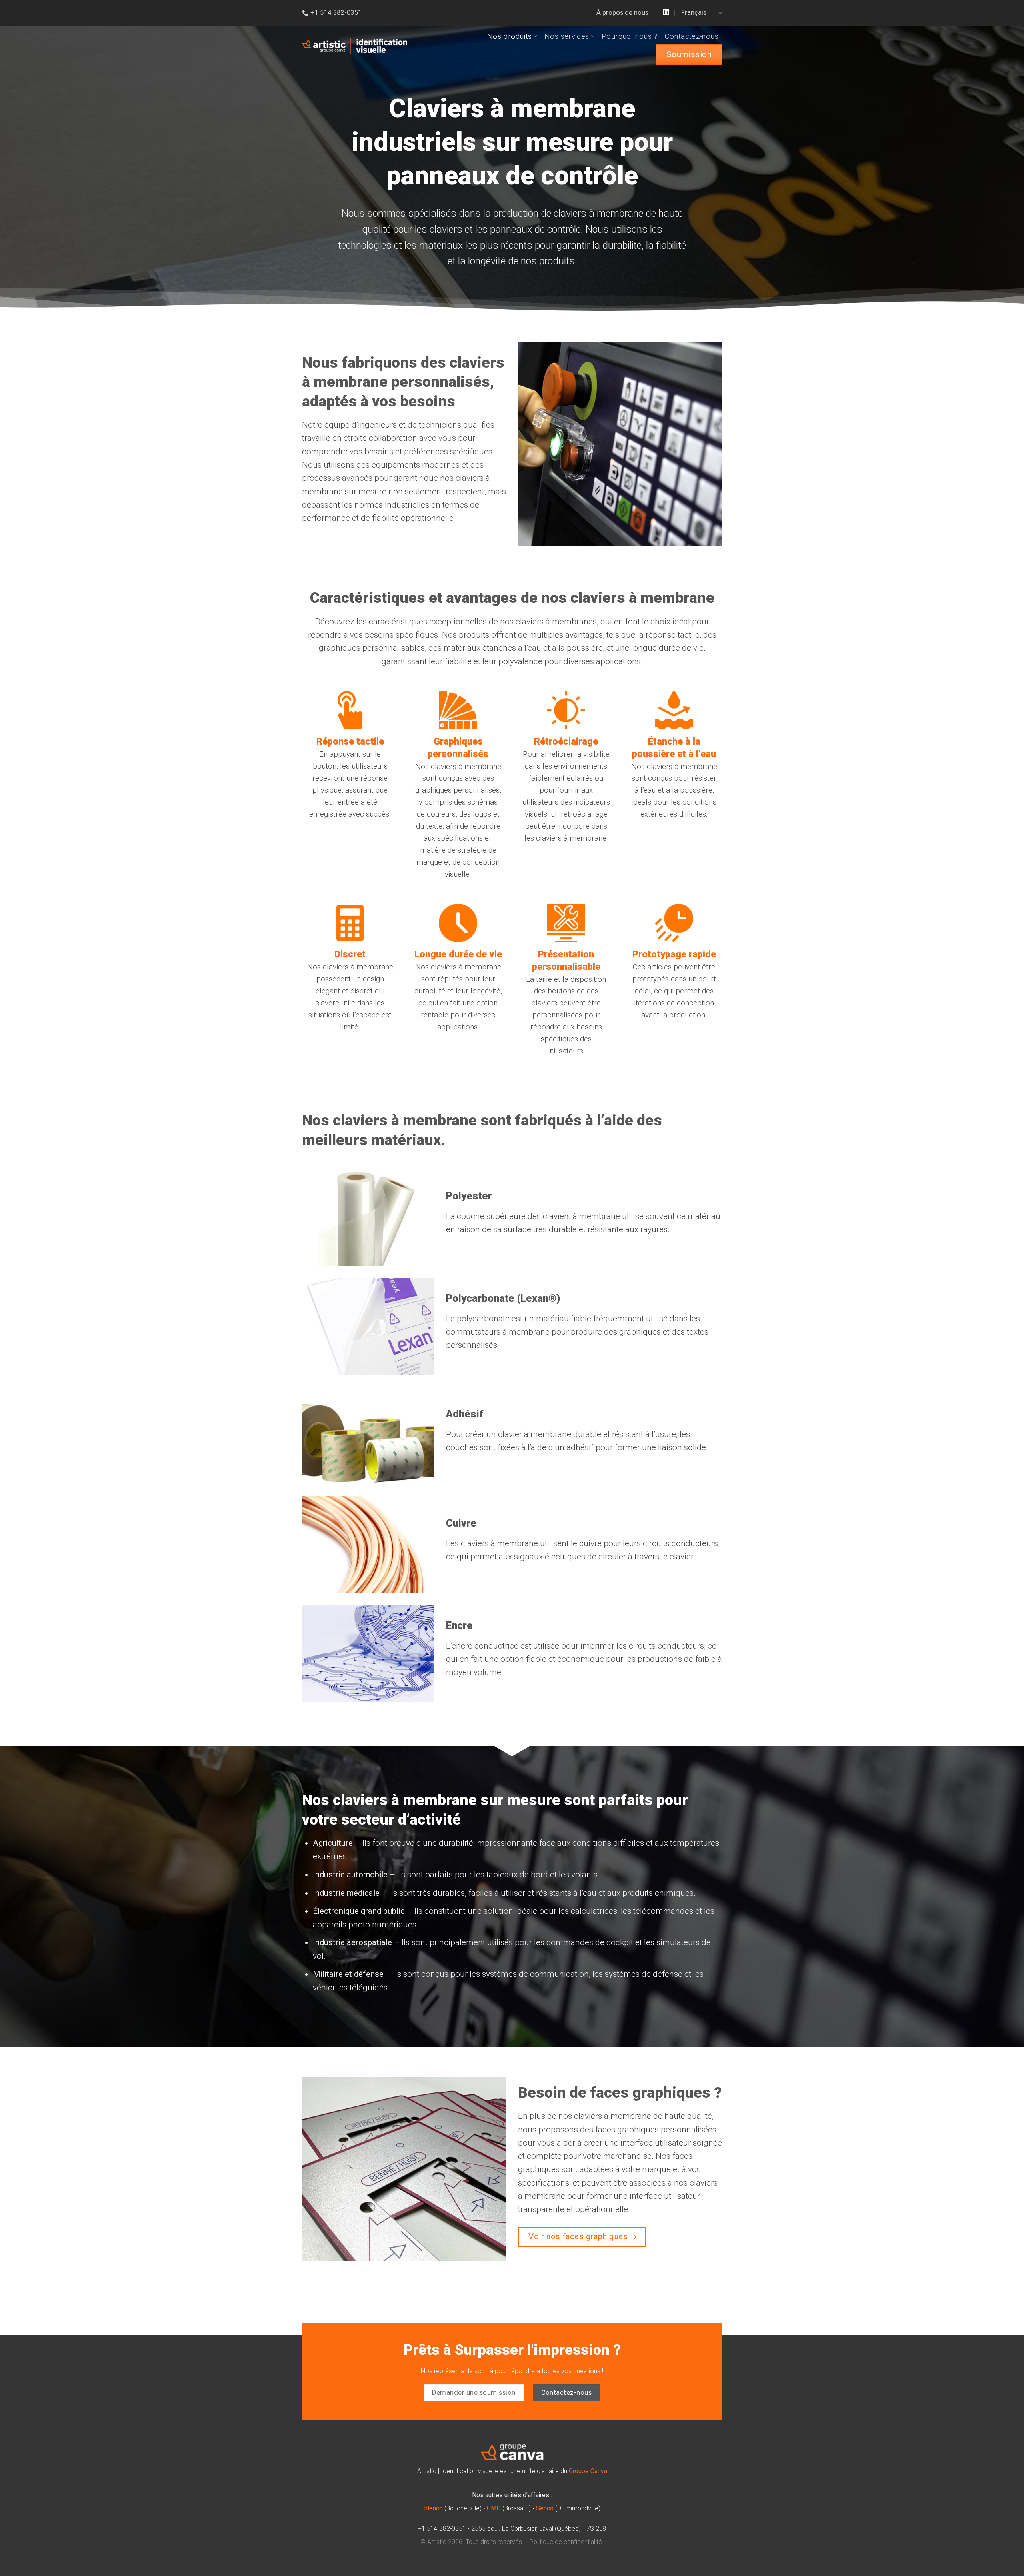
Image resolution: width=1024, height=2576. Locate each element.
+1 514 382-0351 (442, 2529)
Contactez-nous (692, 36)
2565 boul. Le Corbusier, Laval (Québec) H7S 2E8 (539, 2529)
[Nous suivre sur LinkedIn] (666, 13)
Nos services (567, 36)
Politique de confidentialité (566, 2542)
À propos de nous (622, 13)
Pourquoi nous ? (630, 36)
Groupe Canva (588, 2471)
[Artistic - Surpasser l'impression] (355, 46)
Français (694, 13)
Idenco (433, 2508)
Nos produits (510, 36)
